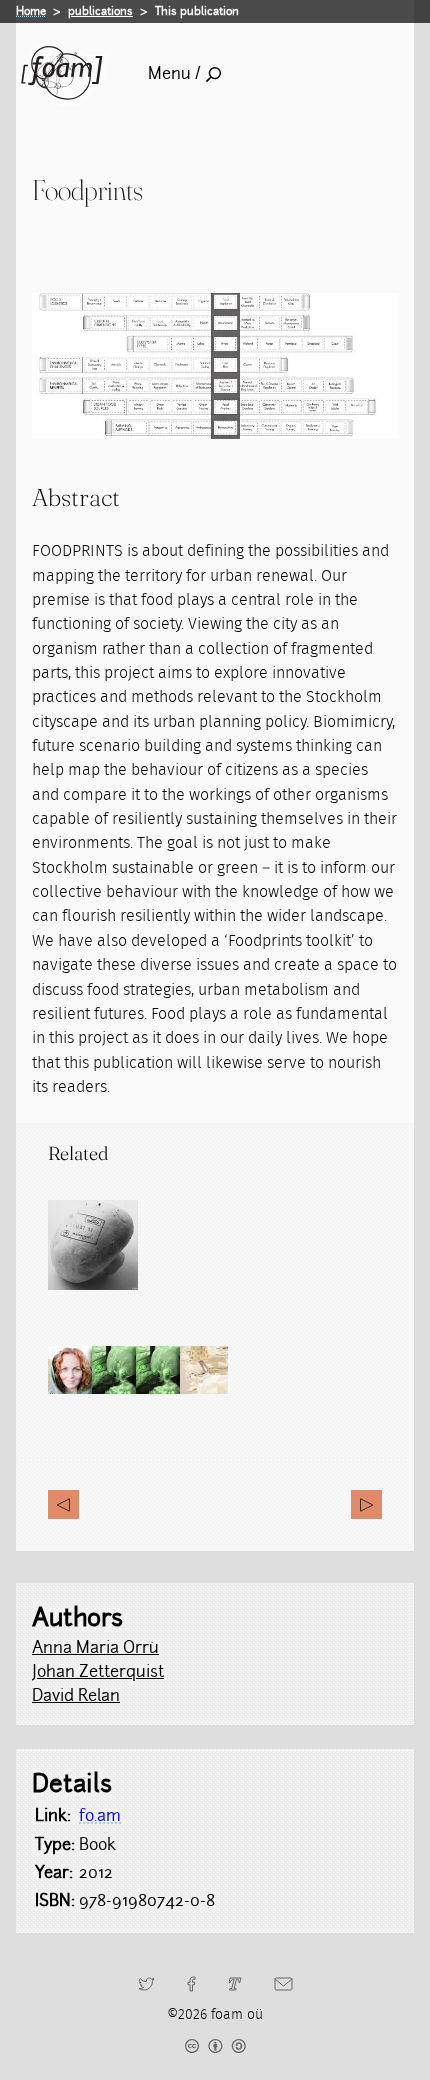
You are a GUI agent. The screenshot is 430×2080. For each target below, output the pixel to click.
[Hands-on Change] (366, 1504)
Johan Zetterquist (98, 1671)
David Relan (76, 1695)
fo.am (100, 1815)
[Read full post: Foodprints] (93, 1245)
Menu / (174, 73)
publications (100, 11)
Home (31, 11)
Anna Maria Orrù (95, 1647)
